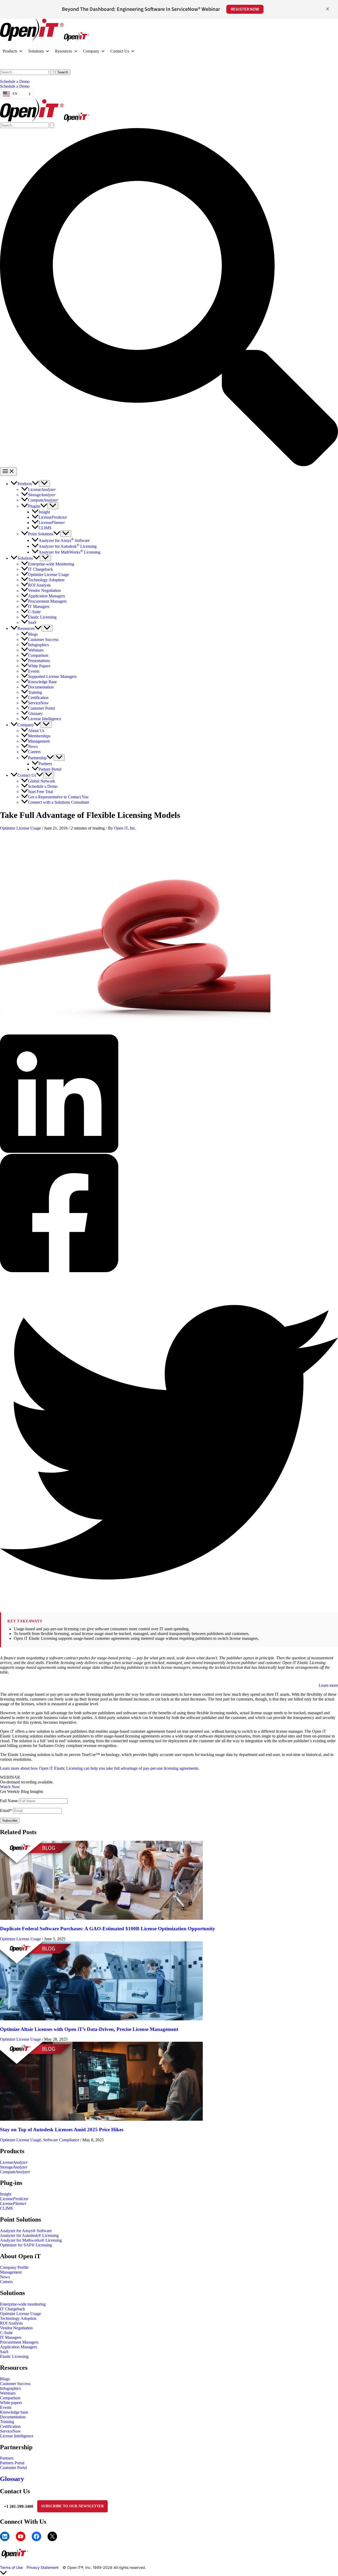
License (14, 2162)
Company (91, 51)
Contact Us (120, 51)
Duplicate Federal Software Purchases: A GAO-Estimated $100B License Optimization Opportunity (108, 1929)
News (5, 2277)
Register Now (245, 9)
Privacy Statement (43, 2567)
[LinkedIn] (5, 2536)
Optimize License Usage (20, 828)
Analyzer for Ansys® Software (26, 2231)
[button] (169, 82)
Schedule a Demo (15, 86)
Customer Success (15, 2384)
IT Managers (11, 2337)
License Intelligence (17, 2436)
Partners (7, 2458)
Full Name (9, 1801)
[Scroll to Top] (169, 2573)
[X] (52, 2536)
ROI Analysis (11, 2323)
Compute (15, 2172)
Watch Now (10, 1787)
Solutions (36, 51)
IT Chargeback (13, 2309)
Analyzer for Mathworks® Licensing (31, 2240)
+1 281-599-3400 (19, 2506)
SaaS (4, 2352)
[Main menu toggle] (8, 472)
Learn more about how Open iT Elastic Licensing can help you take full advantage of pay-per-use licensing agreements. (100, 1768)
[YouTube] (21, 2536)
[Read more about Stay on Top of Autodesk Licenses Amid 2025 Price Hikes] (101, 2119)
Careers (6, 2282)
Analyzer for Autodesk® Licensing (29, 2235)
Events (6, 2407)
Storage (14, 2167)
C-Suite (6, 2333)
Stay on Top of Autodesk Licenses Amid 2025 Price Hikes (62, 2130)
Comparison (10, 2398)
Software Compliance (61, 2140)
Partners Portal (12, 2463)
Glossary (12, 2479)
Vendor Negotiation (16, 2328)
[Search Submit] (52, 72)
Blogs (5, 2379)
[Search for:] (28, 72)
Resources (64, 51)
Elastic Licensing (14, 2356)
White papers (11, 2403)
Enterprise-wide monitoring (23, 2304)
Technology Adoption (18, 2318)
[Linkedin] (169, 1094)
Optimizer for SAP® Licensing (26, 2245)
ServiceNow (10, 2431)
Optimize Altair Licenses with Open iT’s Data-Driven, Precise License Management (90, 2029)
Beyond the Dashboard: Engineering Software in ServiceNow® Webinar (141, 9)
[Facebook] (169, 1214)
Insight (6, 2194)
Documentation (13, 2417)
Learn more (328, 1685)
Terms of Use (11, 2567)
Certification (10, 2426)
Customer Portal (13, 2468)
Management (11, 2272)
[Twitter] (169, 1443)
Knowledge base (14, 2412)
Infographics (10, 2388)
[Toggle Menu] (44, 483)
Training (7, 2422)
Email (6, 1811)
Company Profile (14, 2267)
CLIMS (6, 2208)
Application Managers (18, 2347)
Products (10, 51)
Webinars (8, 2393)
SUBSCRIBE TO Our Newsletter (72, 2506)
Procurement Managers (19, 2342)
